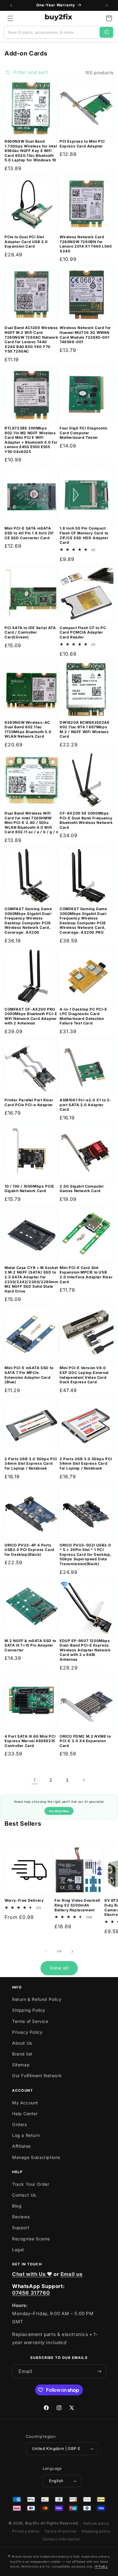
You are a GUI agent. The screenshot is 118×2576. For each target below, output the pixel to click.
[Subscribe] (99, 2371)
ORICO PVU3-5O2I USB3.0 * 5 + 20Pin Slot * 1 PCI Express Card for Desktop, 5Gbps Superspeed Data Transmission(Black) (85, 1554)
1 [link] (35, 1780)
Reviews (21, 2217)
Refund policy (97, 2523)
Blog (17, 2206)
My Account (25, 2103)
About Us (22, 2043)
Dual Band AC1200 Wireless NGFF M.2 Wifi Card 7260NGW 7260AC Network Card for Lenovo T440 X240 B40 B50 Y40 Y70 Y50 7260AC (31, 339)
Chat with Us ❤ (32, 2274)
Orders (20, 2124)
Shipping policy (96, 2531)
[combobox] (52, 32)
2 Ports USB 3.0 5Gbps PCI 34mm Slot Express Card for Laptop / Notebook (31, 1464)
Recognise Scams (31, 2239)
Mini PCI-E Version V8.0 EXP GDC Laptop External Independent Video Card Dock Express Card (84, 1375)
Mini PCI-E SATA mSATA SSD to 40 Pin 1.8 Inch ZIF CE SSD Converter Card (29, 533)
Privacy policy (26, 2531)
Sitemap (21, 2065)
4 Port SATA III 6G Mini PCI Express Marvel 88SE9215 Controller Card (30, 1741)
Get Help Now (59, 1811)
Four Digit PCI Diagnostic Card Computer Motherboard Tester (84, 433)
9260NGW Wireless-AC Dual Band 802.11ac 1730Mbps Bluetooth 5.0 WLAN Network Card (28, 729)
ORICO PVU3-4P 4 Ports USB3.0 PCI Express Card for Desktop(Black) (29, 1550)
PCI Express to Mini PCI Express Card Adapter (82, 144)
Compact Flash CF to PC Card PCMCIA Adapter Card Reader (83, 632)
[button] (10, 18)
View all (59, 1968)
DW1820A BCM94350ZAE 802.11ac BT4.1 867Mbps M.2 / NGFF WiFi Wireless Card (84, 729)
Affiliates (21, 2146)
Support (21, 2228)
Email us (72, 2274)
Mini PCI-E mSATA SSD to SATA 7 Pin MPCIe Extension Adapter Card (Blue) (29, 1375)
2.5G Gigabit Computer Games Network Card (82, 1189)
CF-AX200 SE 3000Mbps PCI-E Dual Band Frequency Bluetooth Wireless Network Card (86, 820)
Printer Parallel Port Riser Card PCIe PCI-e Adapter (29, 1102)
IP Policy (101, 2566)
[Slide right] (72, 1951)
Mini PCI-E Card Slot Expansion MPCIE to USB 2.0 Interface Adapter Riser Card (86, 1275)
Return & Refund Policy (37, 1999)
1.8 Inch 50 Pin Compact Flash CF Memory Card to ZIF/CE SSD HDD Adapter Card (84, 535)
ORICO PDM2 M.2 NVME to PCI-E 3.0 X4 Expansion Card (85, 1741)
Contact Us (24, 2195)
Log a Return (26, 2135)
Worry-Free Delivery (24, 1900)
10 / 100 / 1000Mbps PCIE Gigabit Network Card (29, 1189)
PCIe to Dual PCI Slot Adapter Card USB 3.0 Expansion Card (26, 242)
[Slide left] (46, 1951)
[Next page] (84, 1780)
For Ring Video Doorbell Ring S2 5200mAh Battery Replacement (77, 1905)
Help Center (25, 2114)
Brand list (22, 2054)
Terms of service (61, 2531)
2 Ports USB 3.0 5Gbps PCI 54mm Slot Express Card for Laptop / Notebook (86, 1464)
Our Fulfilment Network (37, 2076)
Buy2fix (32, 2523)
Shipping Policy (29, 2010)
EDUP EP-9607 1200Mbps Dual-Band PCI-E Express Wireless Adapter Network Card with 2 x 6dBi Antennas (85, 1650)
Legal (18, 2250)
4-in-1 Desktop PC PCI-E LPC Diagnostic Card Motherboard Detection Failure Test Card (83, 1016)
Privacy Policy (27, 2032)
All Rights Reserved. (60, 2523)
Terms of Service (30, 2021)
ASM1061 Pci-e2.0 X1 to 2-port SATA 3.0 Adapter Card (85, 1105)
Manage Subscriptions (36, 2157)
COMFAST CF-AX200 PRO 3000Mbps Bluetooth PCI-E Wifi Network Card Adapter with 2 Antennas (31, 1016)
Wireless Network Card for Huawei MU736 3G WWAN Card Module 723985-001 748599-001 (85, 335)
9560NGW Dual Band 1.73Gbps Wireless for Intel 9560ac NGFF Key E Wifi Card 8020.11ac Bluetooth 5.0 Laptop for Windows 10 (31, 151)
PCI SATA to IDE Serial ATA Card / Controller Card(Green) (30, 632)
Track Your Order (31, 2184)
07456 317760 (31, 2293)
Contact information (61, 2539)
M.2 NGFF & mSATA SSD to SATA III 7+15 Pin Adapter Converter (30, 1645)
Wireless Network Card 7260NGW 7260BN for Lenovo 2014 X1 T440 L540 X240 (86, 244)
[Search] (106, 32)
